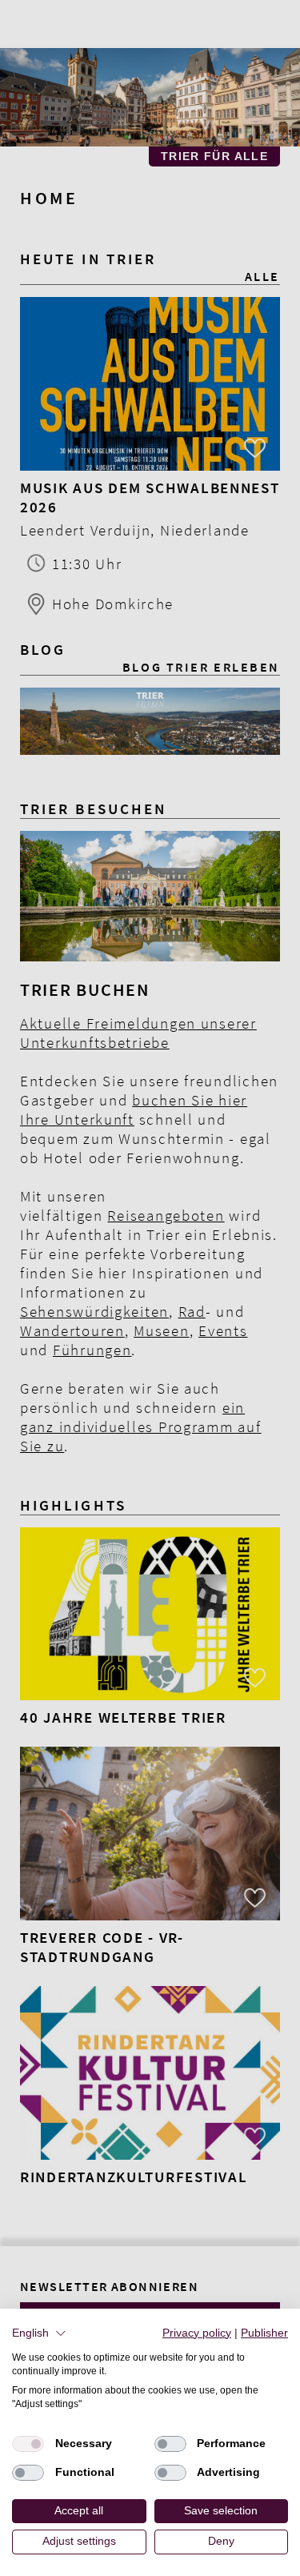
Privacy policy (197, 2333)
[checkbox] (28, 2444)
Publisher (264, 2333)
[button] (39, 2333)
